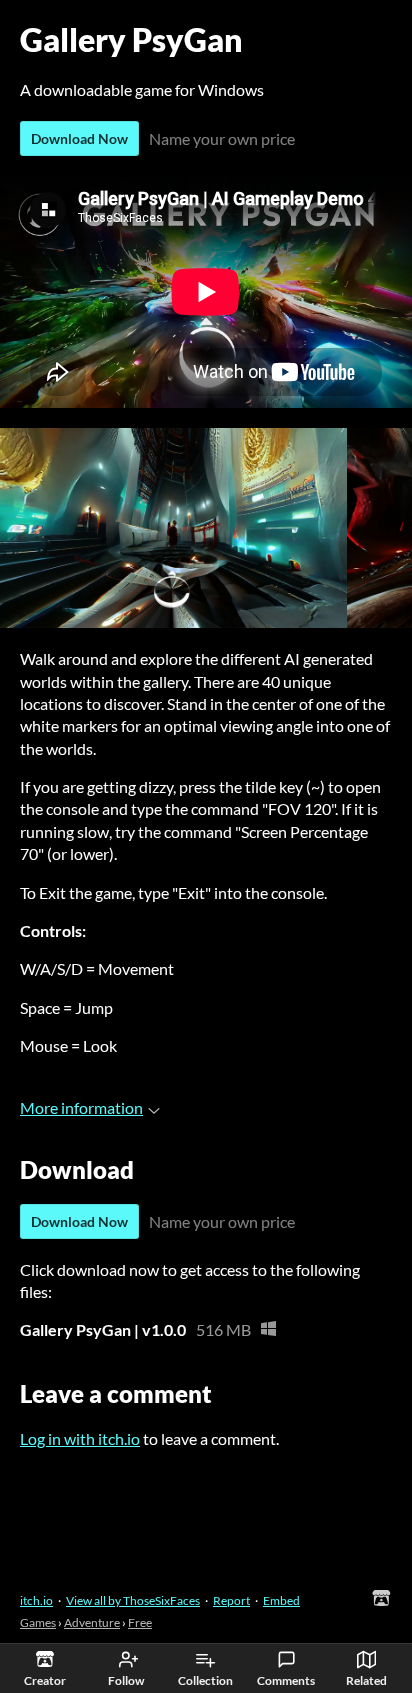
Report (231, 1600)
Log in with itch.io (80, 1438)
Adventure (92, 1622)
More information (81, 1107)
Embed (281, 1600)
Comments (286, 1680)
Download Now (79, 138)
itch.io (36, 1600)
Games (38, 1622)
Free (140, 1622)
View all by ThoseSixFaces (133, 1600)
